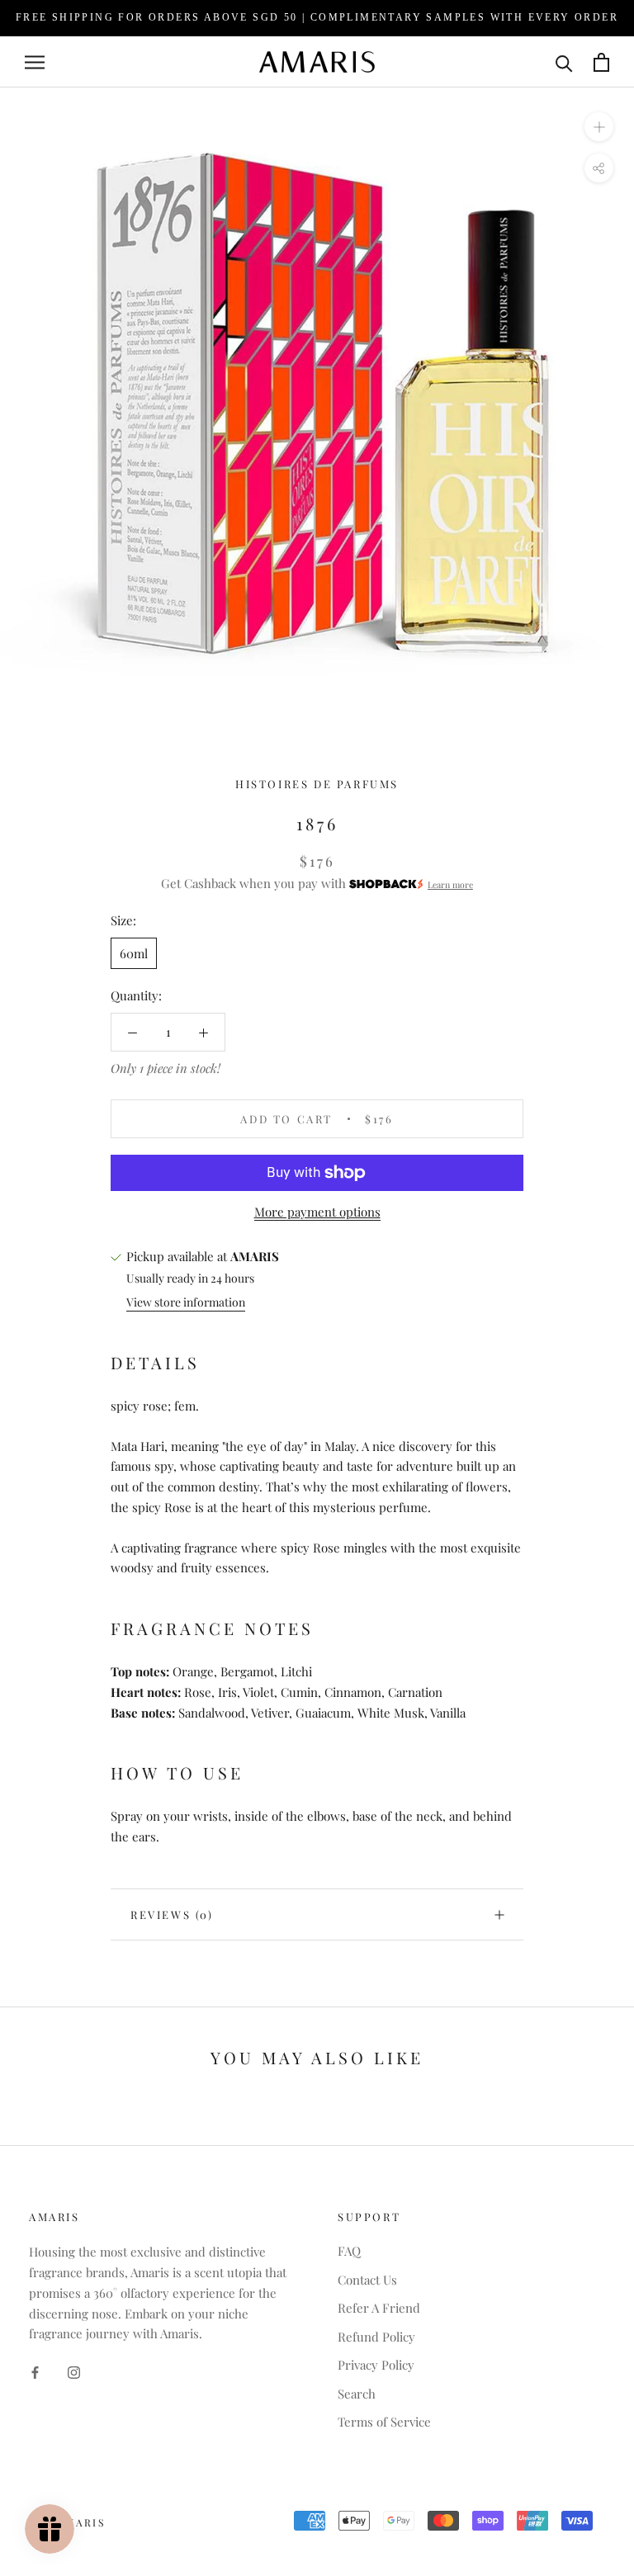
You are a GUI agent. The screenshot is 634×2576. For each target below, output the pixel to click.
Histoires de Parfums (317, 784)
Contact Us (367, 2280)
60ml (134, 953)
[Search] (564, 62)
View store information (186, 1302)
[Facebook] (35, 2371)
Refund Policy (376, 2337)
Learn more (450, 885)
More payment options (317, 1212)
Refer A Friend (379, 2308)
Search (357, 2394)
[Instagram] (74, 2371)
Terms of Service (384, 2422)
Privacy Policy (376, 2365)
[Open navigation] (35, 62)
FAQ (349, 2251)
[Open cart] (601, 62)
